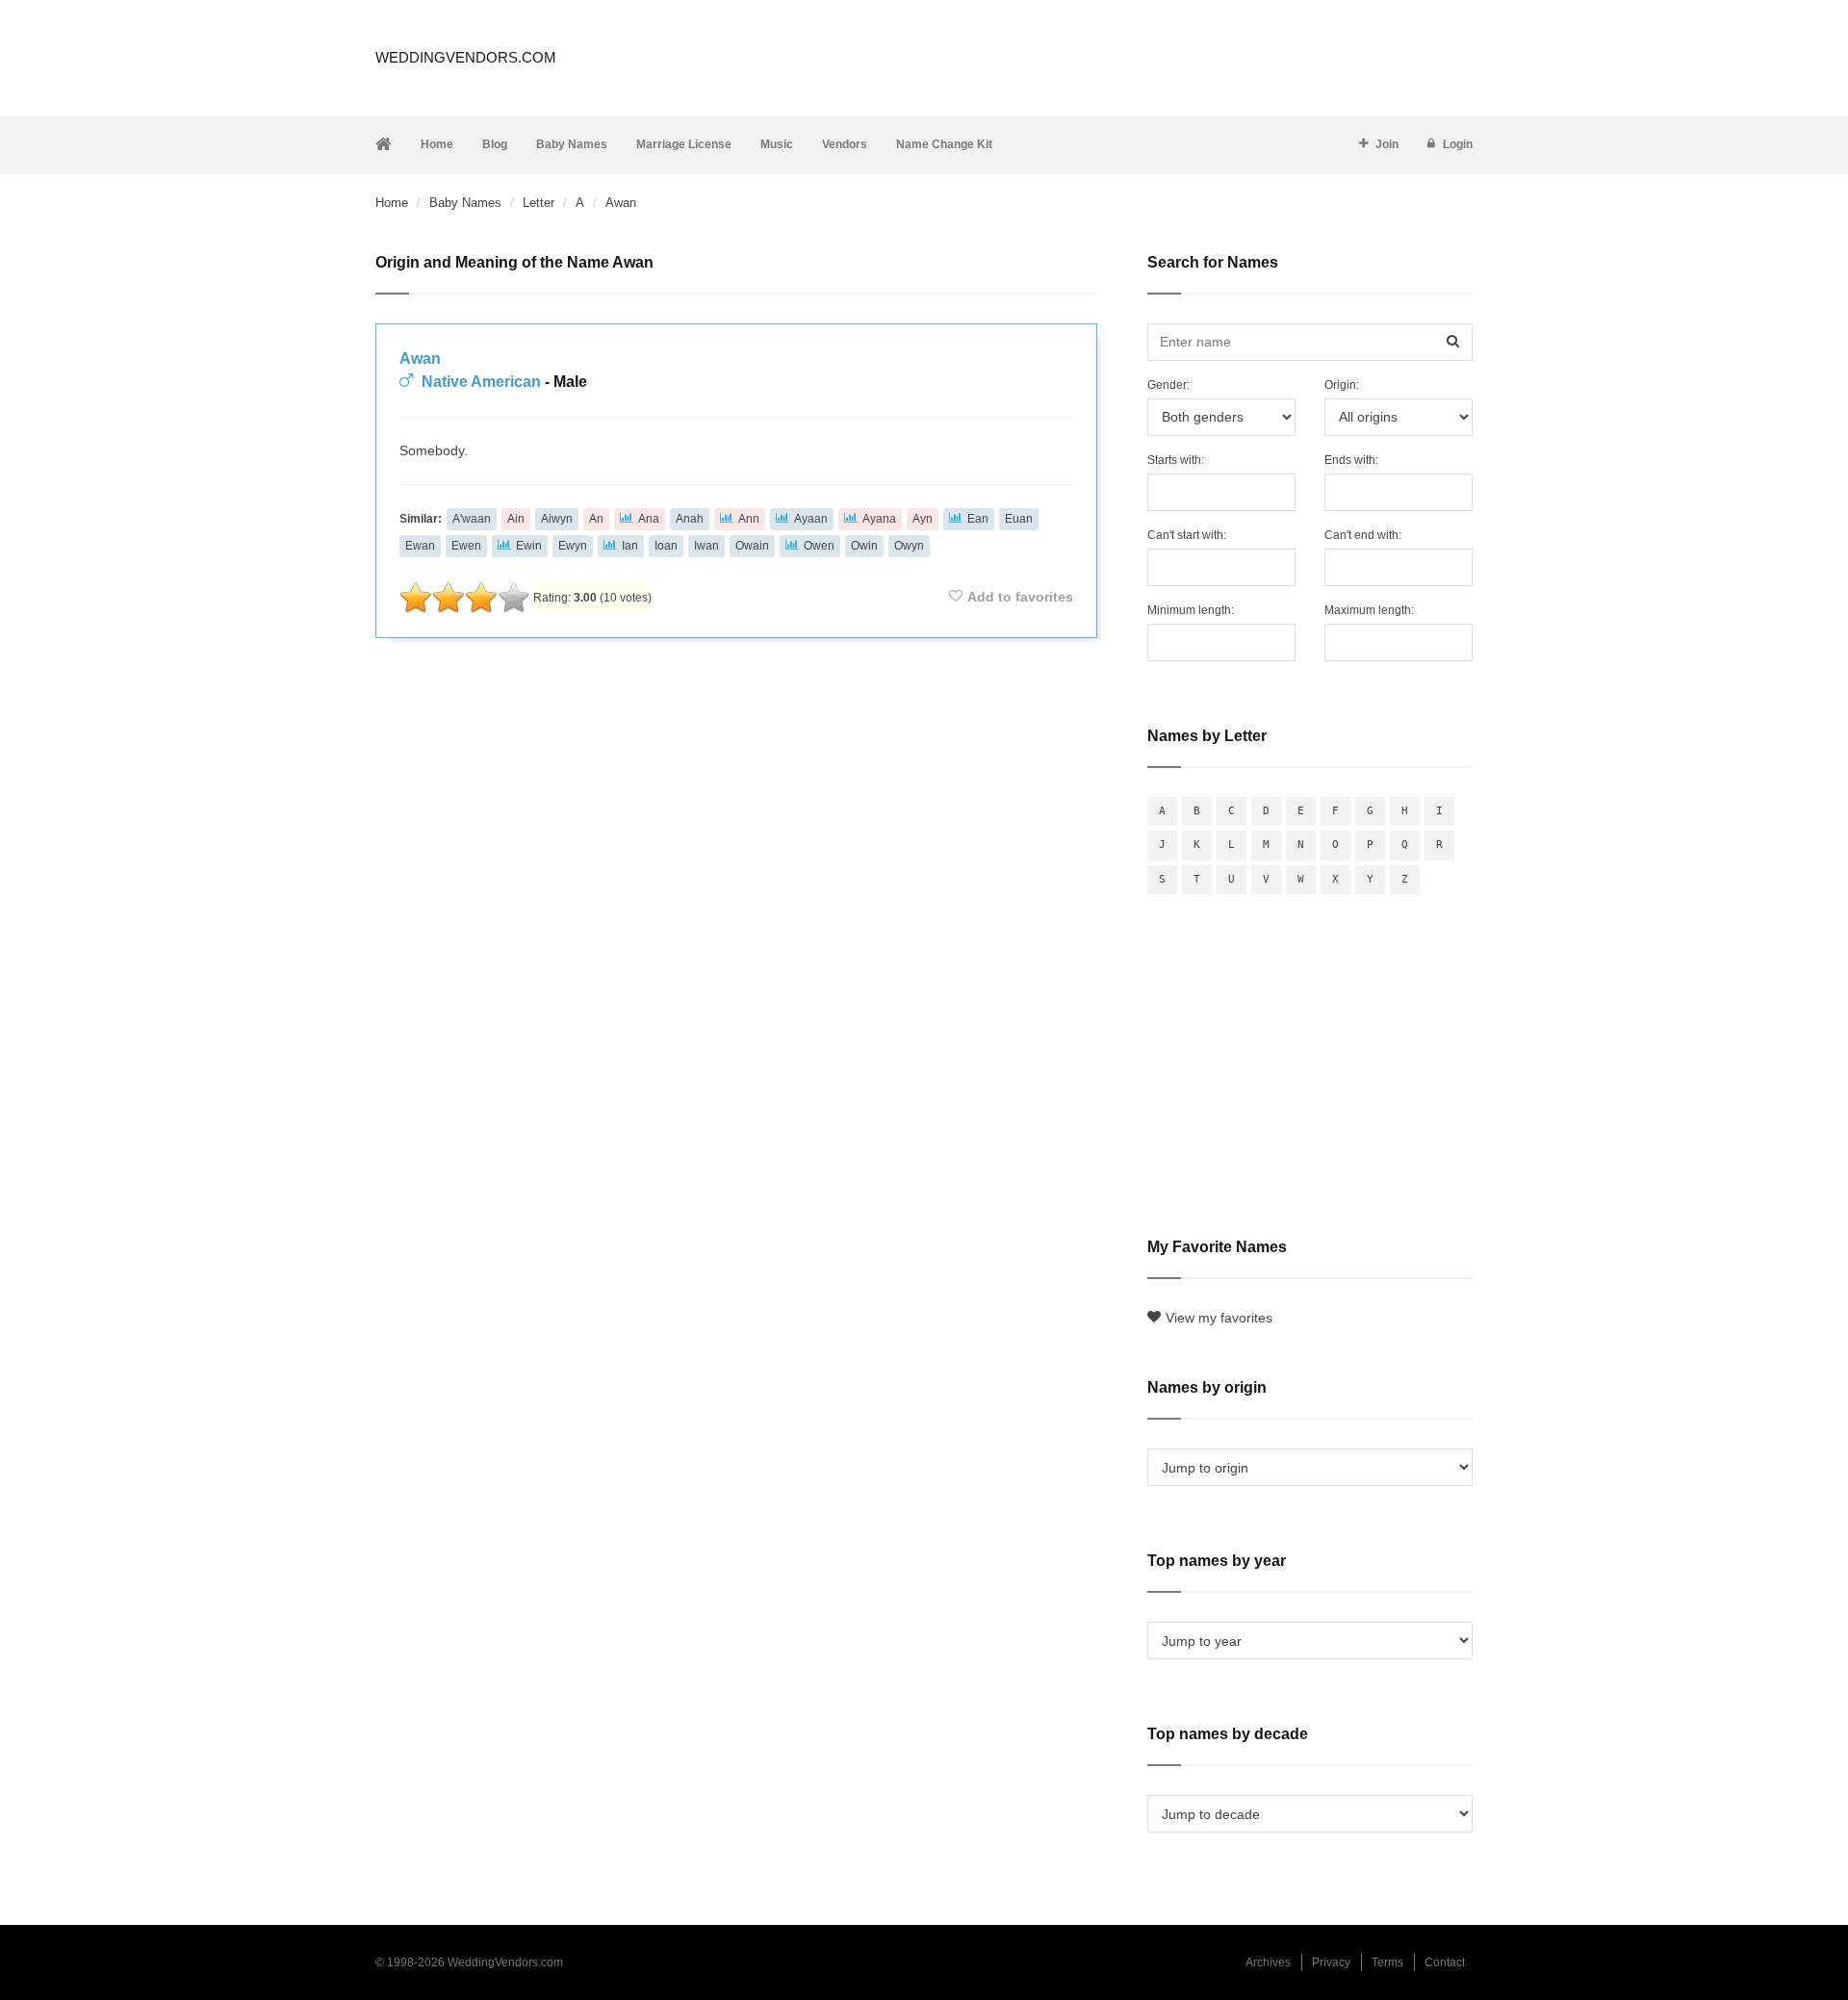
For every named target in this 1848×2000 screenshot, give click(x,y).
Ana (649, 519)
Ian (630, 546)
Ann (749, 519)
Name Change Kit (944, 144)
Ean (978, 519)
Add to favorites (1020, 597)
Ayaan (811, 519)
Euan (1019, 519)
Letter (539, 203)
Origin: (1342, 385)
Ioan (666, 546)
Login (1458, 144)
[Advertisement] (736, 705)
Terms (1387, 1962)
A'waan (472, 519)
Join (1387, 144)
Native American (481, 382)
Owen (819, 546)
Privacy (1331, 1962)
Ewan (420, 546)
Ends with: (1351, 460)
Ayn (923, 519)
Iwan (706, 546)
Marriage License (684, 144)
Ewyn (573, 546)
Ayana (879, 519)
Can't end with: (1363, 535)
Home (437, 144)
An (596, 519)
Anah (690, 519)
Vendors (845, 144)
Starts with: (1176, 460)
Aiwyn (557, 519)
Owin (864, 546)
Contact (1445, 1962)
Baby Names (572, 144)
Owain (752, 546)
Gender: (1168, 385)
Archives (1268, 1962)
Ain (516, 519)
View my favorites (1219, 1318)
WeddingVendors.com (466, 57)
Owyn (909, 546)
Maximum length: (1369, 610)
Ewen (466, 546)
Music (777, 144)
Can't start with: (1187, 535)
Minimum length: (1191, 610)
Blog (495, 144)
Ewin (529, 546)
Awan (420, 359)
